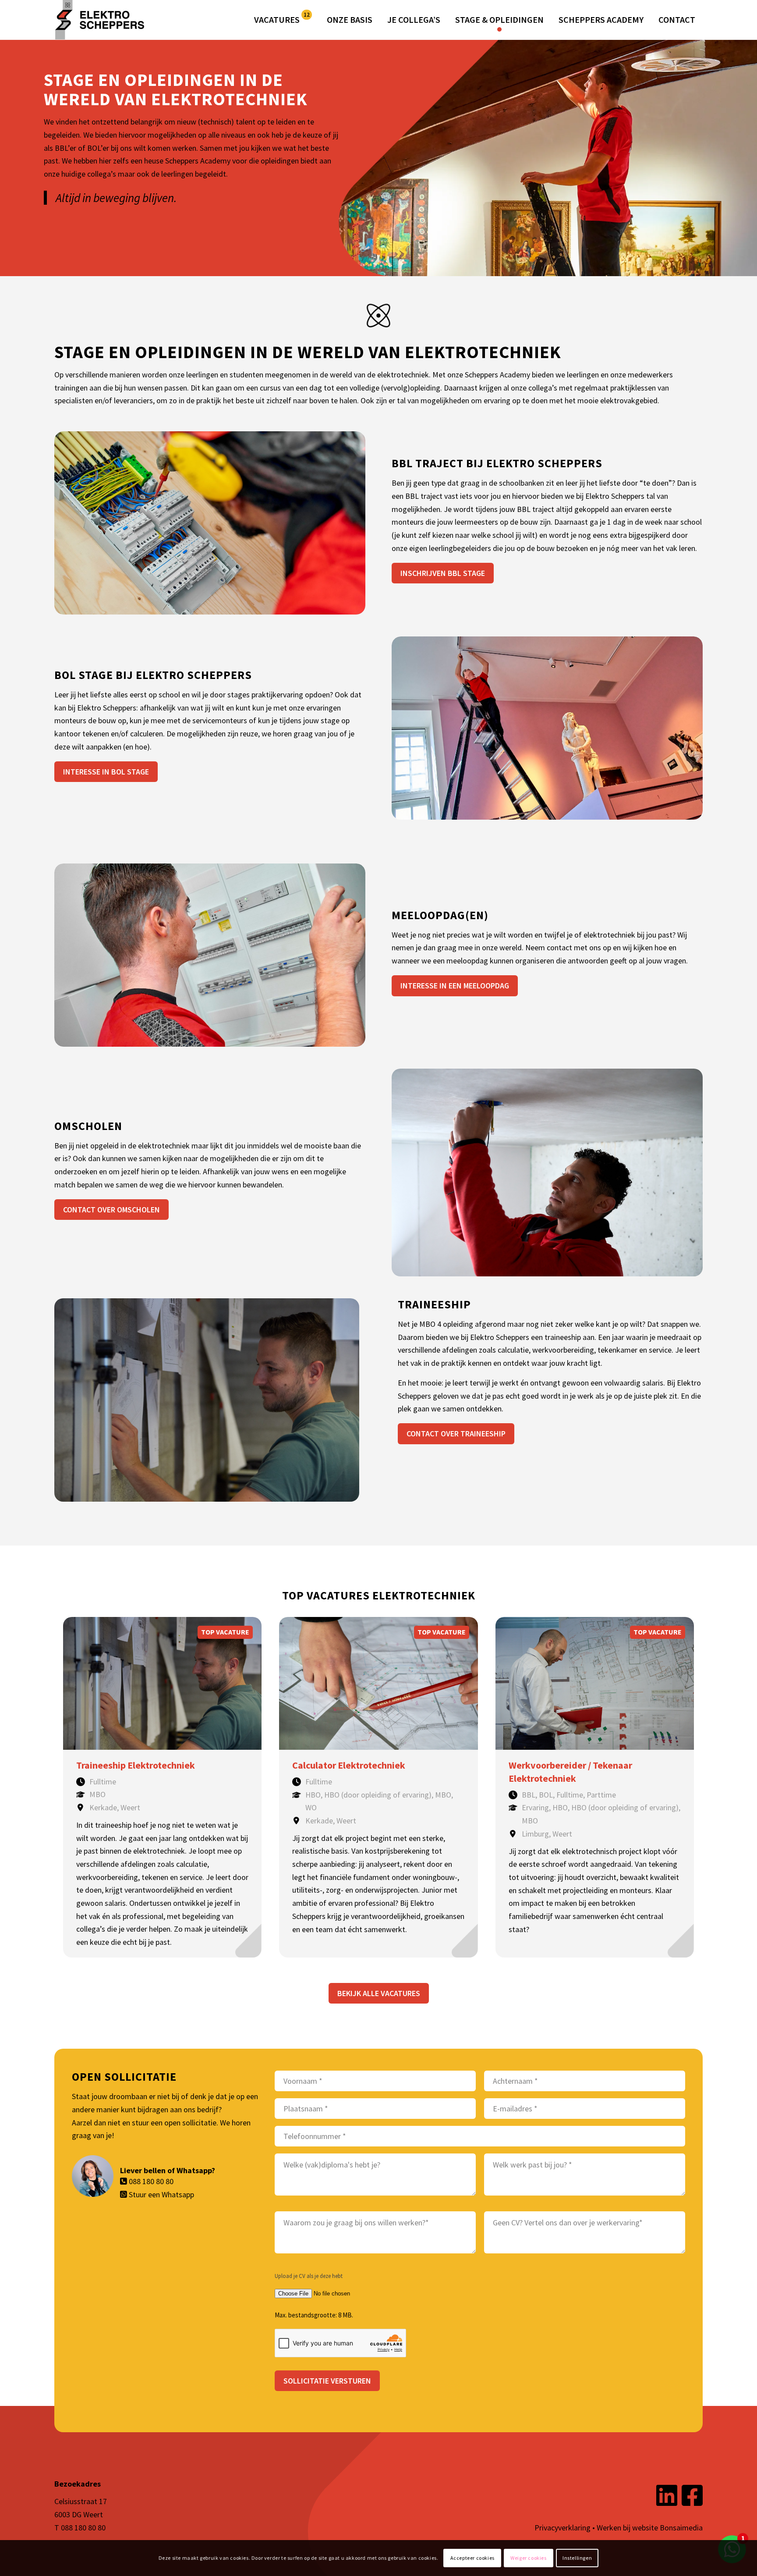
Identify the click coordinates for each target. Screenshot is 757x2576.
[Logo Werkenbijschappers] (103, 20)
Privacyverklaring (562, 2528)
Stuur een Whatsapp (161, 2194)
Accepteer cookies (472, 2558)
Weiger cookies (528, 2558)
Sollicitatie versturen (327, 2381)
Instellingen (577, 2558)
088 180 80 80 (151, 2181)
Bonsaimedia (681, 2528)
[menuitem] (283, 20)
